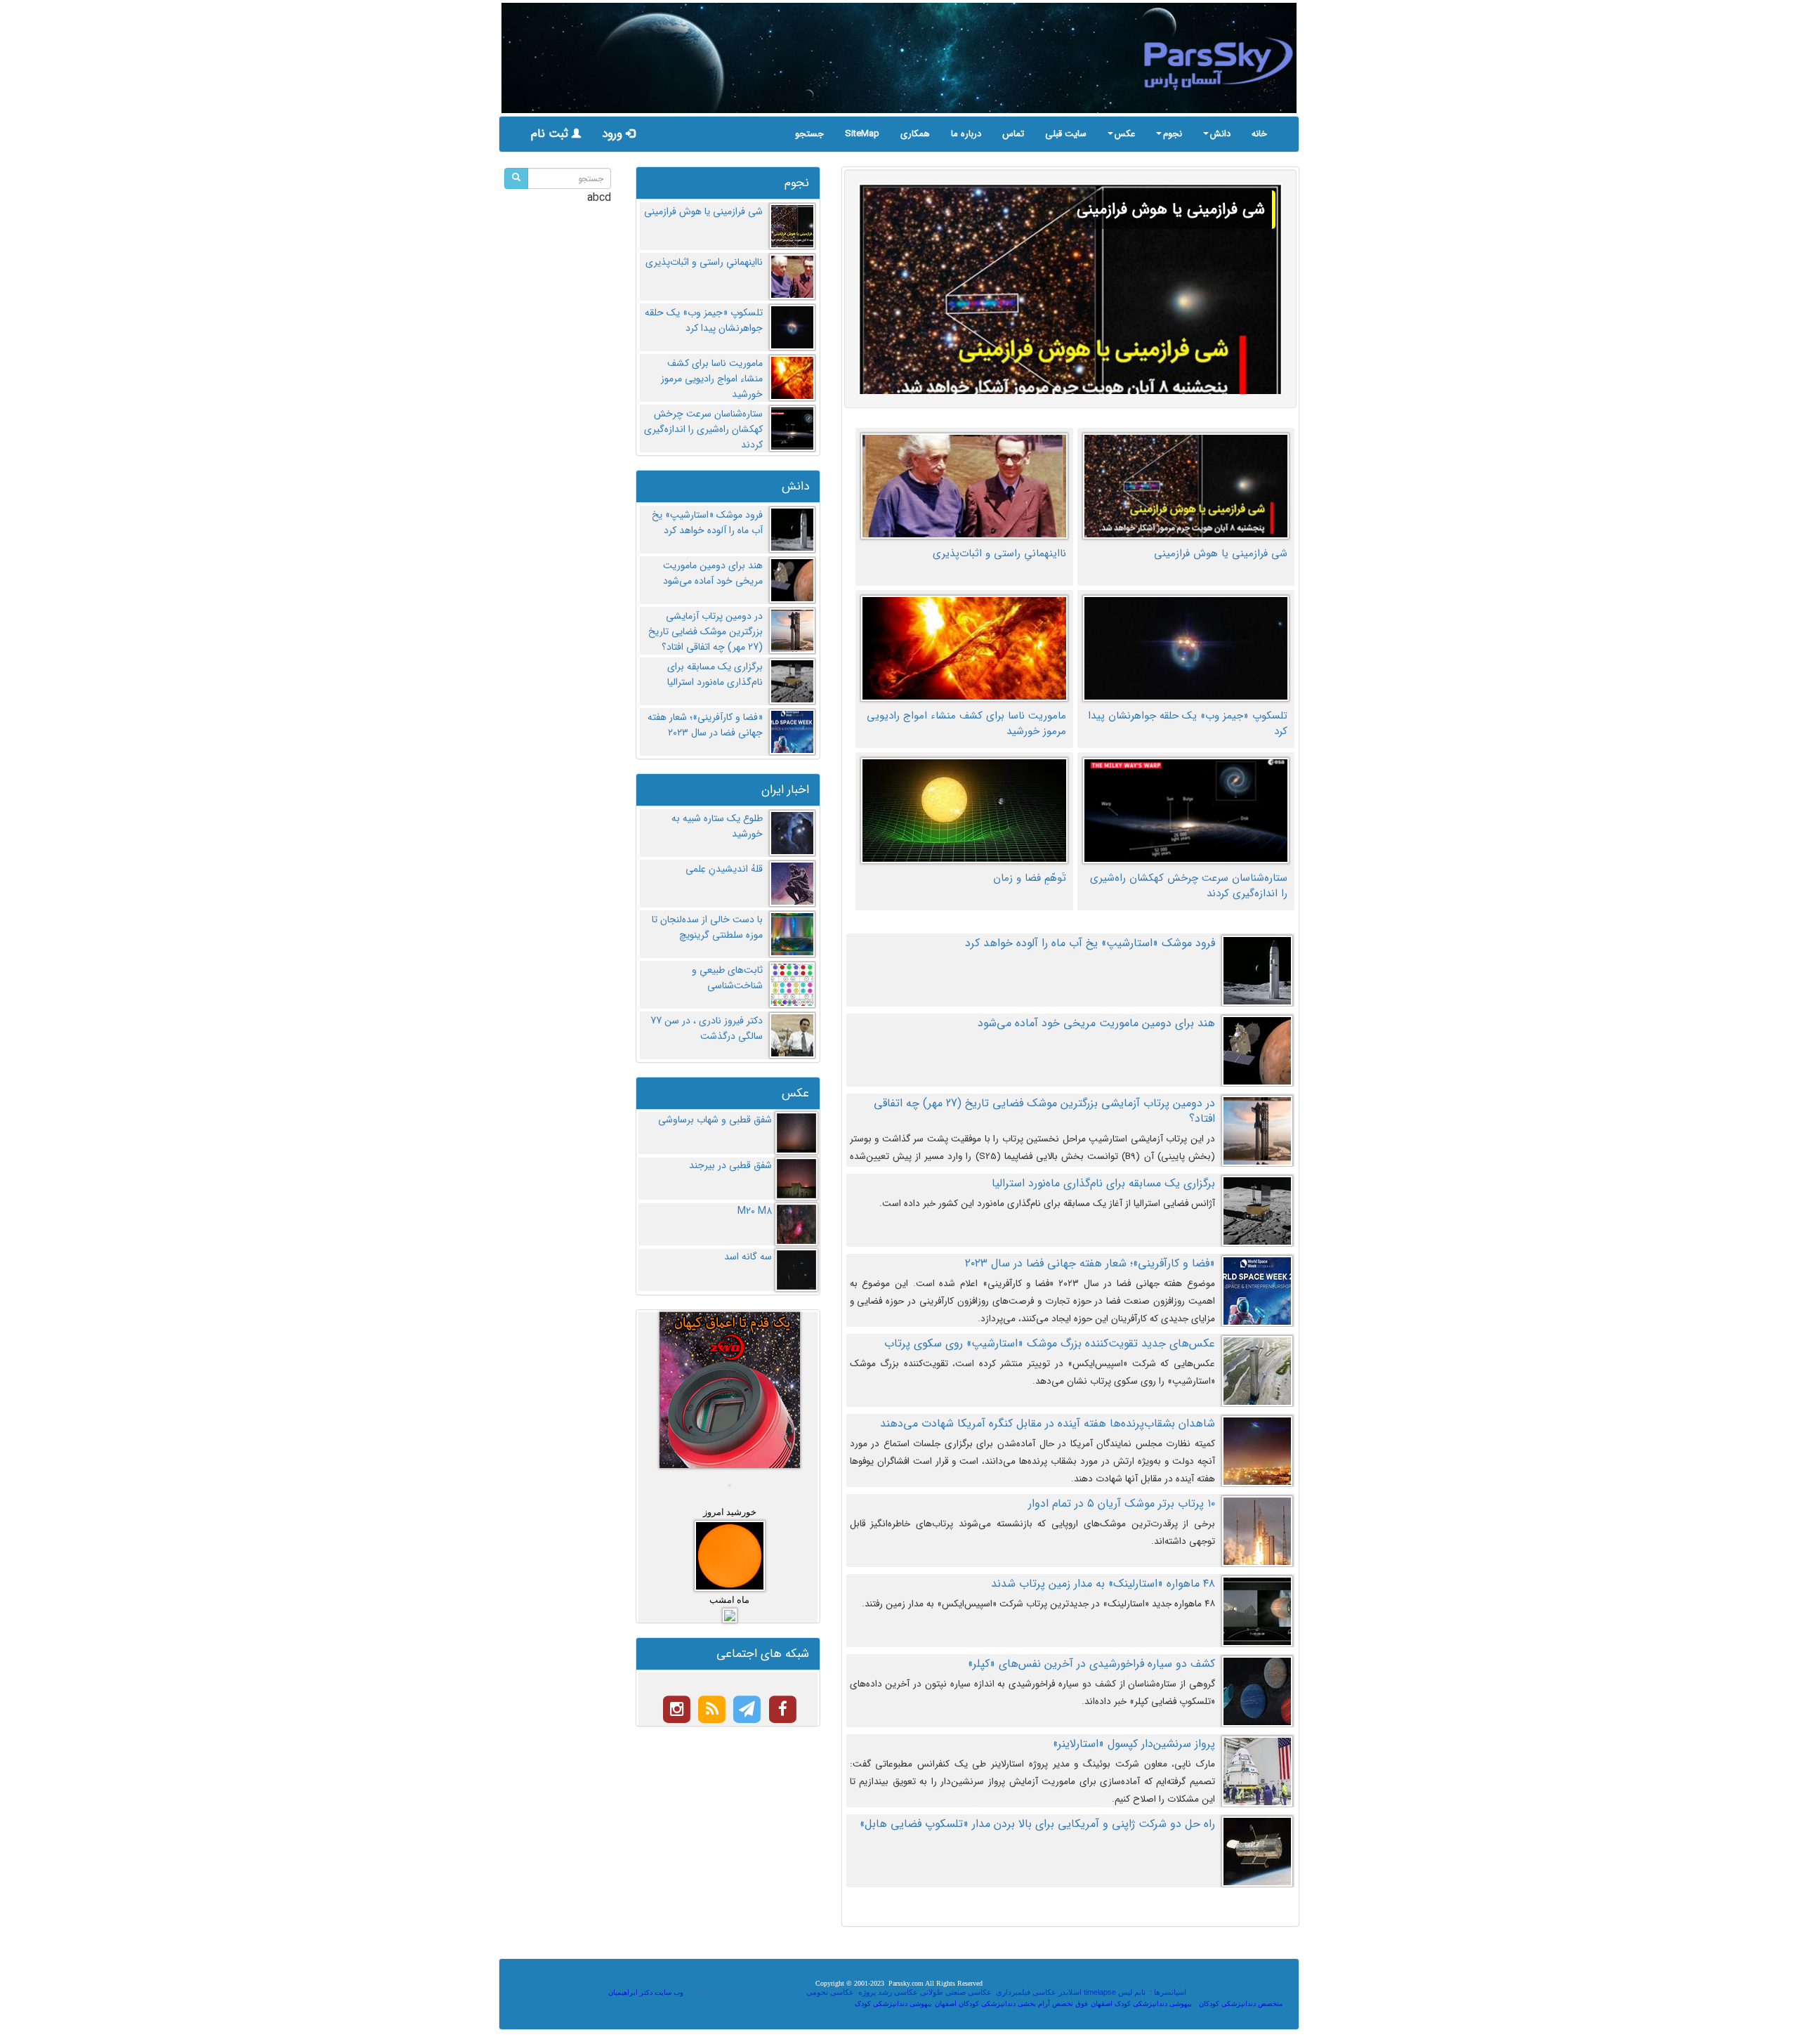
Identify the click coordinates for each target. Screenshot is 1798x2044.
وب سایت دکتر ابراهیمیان (646, 1992)
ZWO (700, 1992)
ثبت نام (551, 134)
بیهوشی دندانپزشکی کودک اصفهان (1141, 2004)
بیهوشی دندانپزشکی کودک (893, 2004)
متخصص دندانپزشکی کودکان (1241, 2004)
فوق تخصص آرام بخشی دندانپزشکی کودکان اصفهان (1011, 2004)
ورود (614, 134)
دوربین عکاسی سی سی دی (755, 1992)
